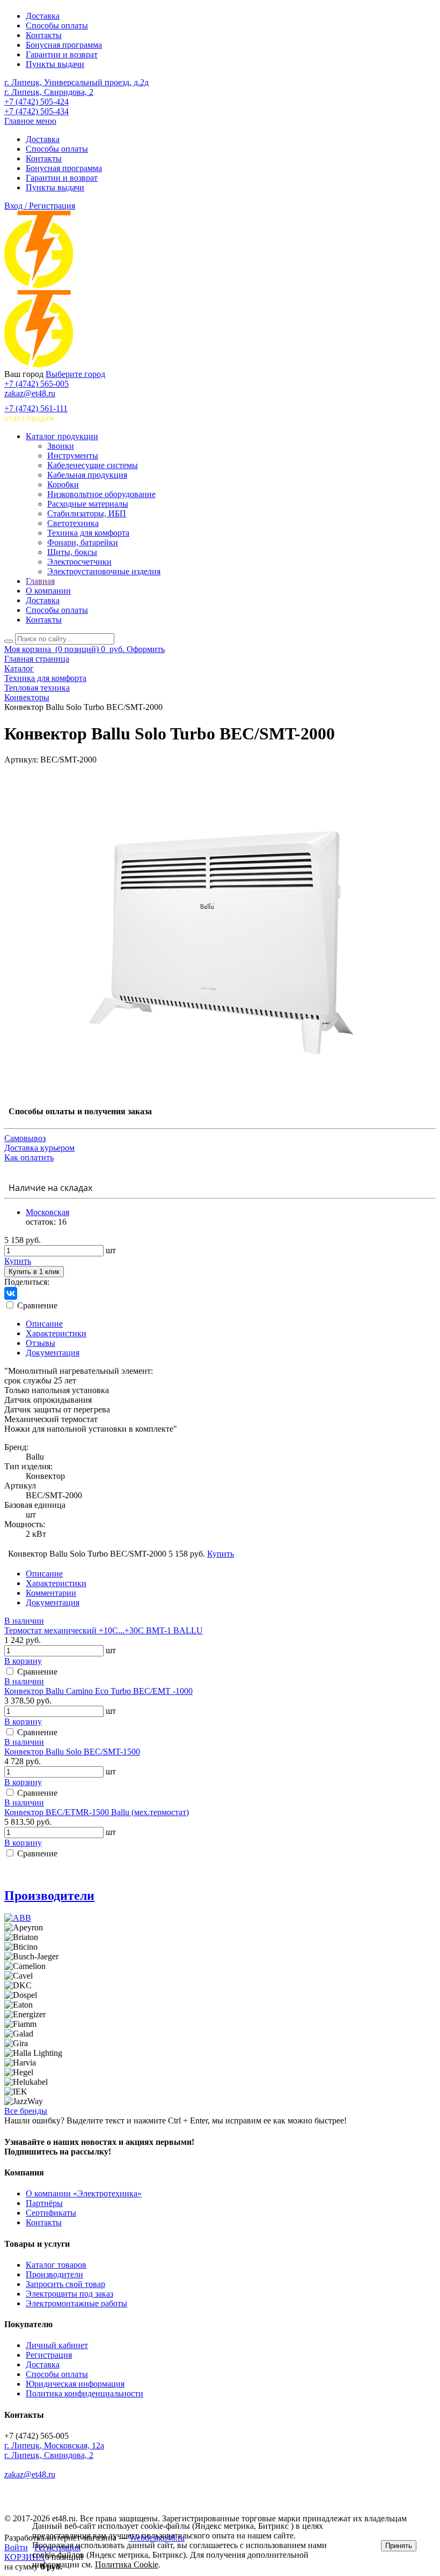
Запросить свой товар (65, 2284)
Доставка (43, 16)
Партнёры (44, 2203)
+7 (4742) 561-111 (36, 408)
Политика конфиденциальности (85, 2393)
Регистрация (49, 2355)
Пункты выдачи (55, 64)
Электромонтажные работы (76, 2303)
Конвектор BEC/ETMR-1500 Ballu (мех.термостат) (97, 1812)
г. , (54, 2445)
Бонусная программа (64, 45)
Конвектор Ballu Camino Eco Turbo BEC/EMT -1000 (98, 1691)
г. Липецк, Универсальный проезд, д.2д (76, 82)
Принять (399, 2546)
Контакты (44, 35)
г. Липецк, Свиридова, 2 (49, 92)
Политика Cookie (127, 2564)
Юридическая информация (75, 2384)
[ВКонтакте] (11, 1293)
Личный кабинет (57, 2345)
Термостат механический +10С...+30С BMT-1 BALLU (104, 1630)
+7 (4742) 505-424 (36, 102)
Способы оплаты (57, 25)
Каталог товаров (56, 2265)
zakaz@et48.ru (30, 393)
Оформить (146, 649)
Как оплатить (29, 1157)
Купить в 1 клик (34, 1272)
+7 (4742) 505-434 (36, 111)
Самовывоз (25, 1138)
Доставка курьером (39, 1148)
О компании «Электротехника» (84, 2193)
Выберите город (75, 374)
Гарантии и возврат (62, 54)
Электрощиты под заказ (69, 2294)
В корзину (23, 1661)
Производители (49, 1896)
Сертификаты (51, 2213)
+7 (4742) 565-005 (36, 384)
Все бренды (26, 2111)
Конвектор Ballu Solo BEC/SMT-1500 (72, 1752)
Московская (47, 1212)
